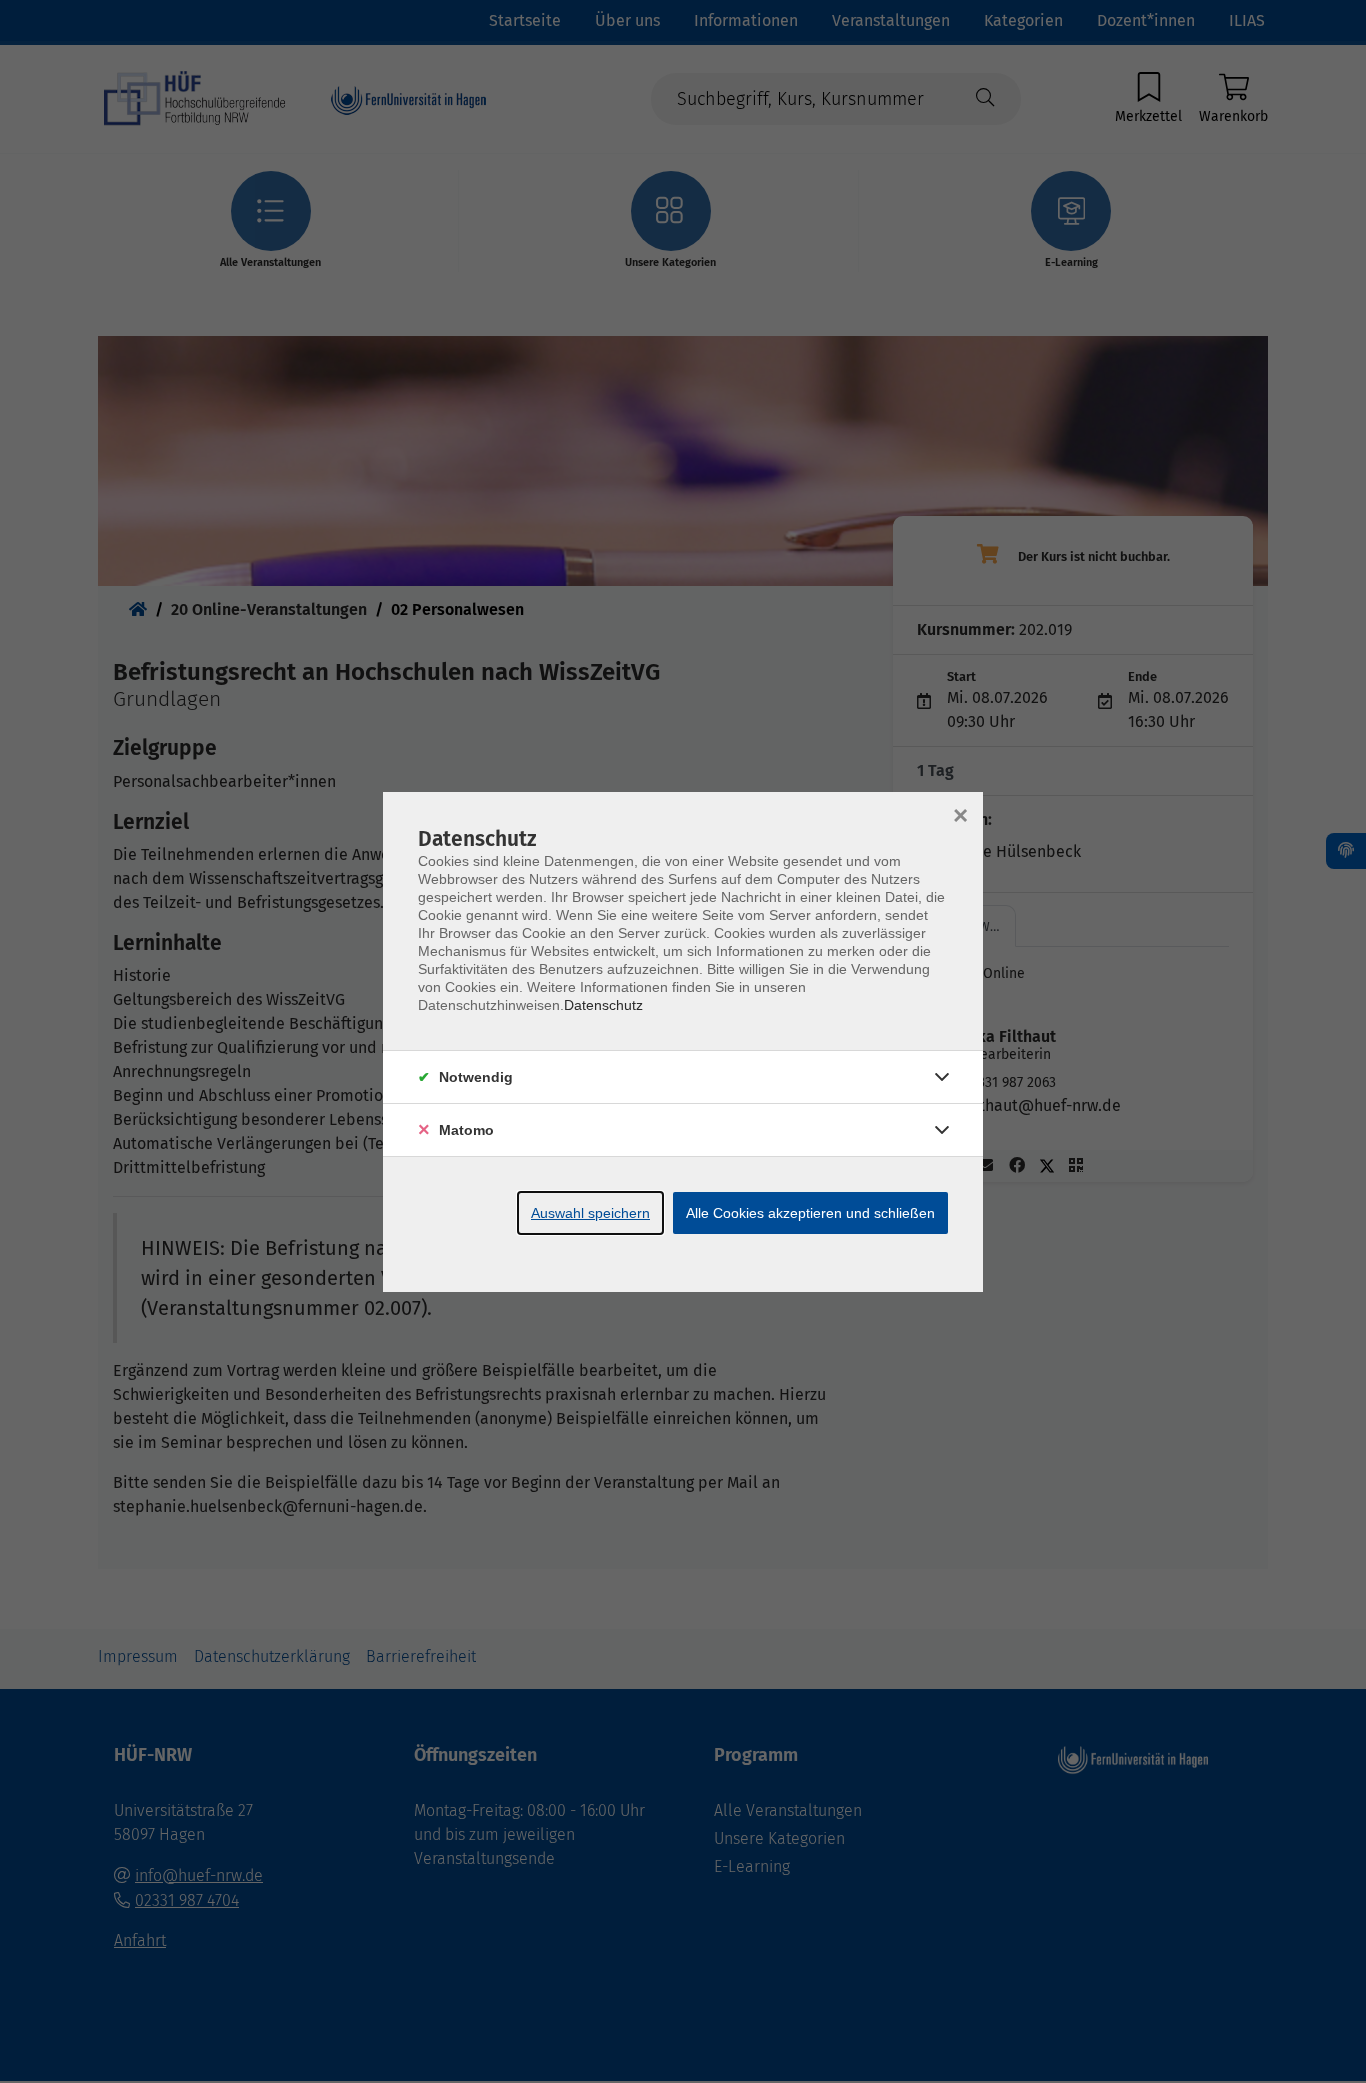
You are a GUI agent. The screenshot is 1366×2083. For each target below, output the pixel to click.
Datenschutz (603, 1005)
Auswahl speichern (590, 1213)
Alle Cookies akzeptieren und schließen (810, 1213)
